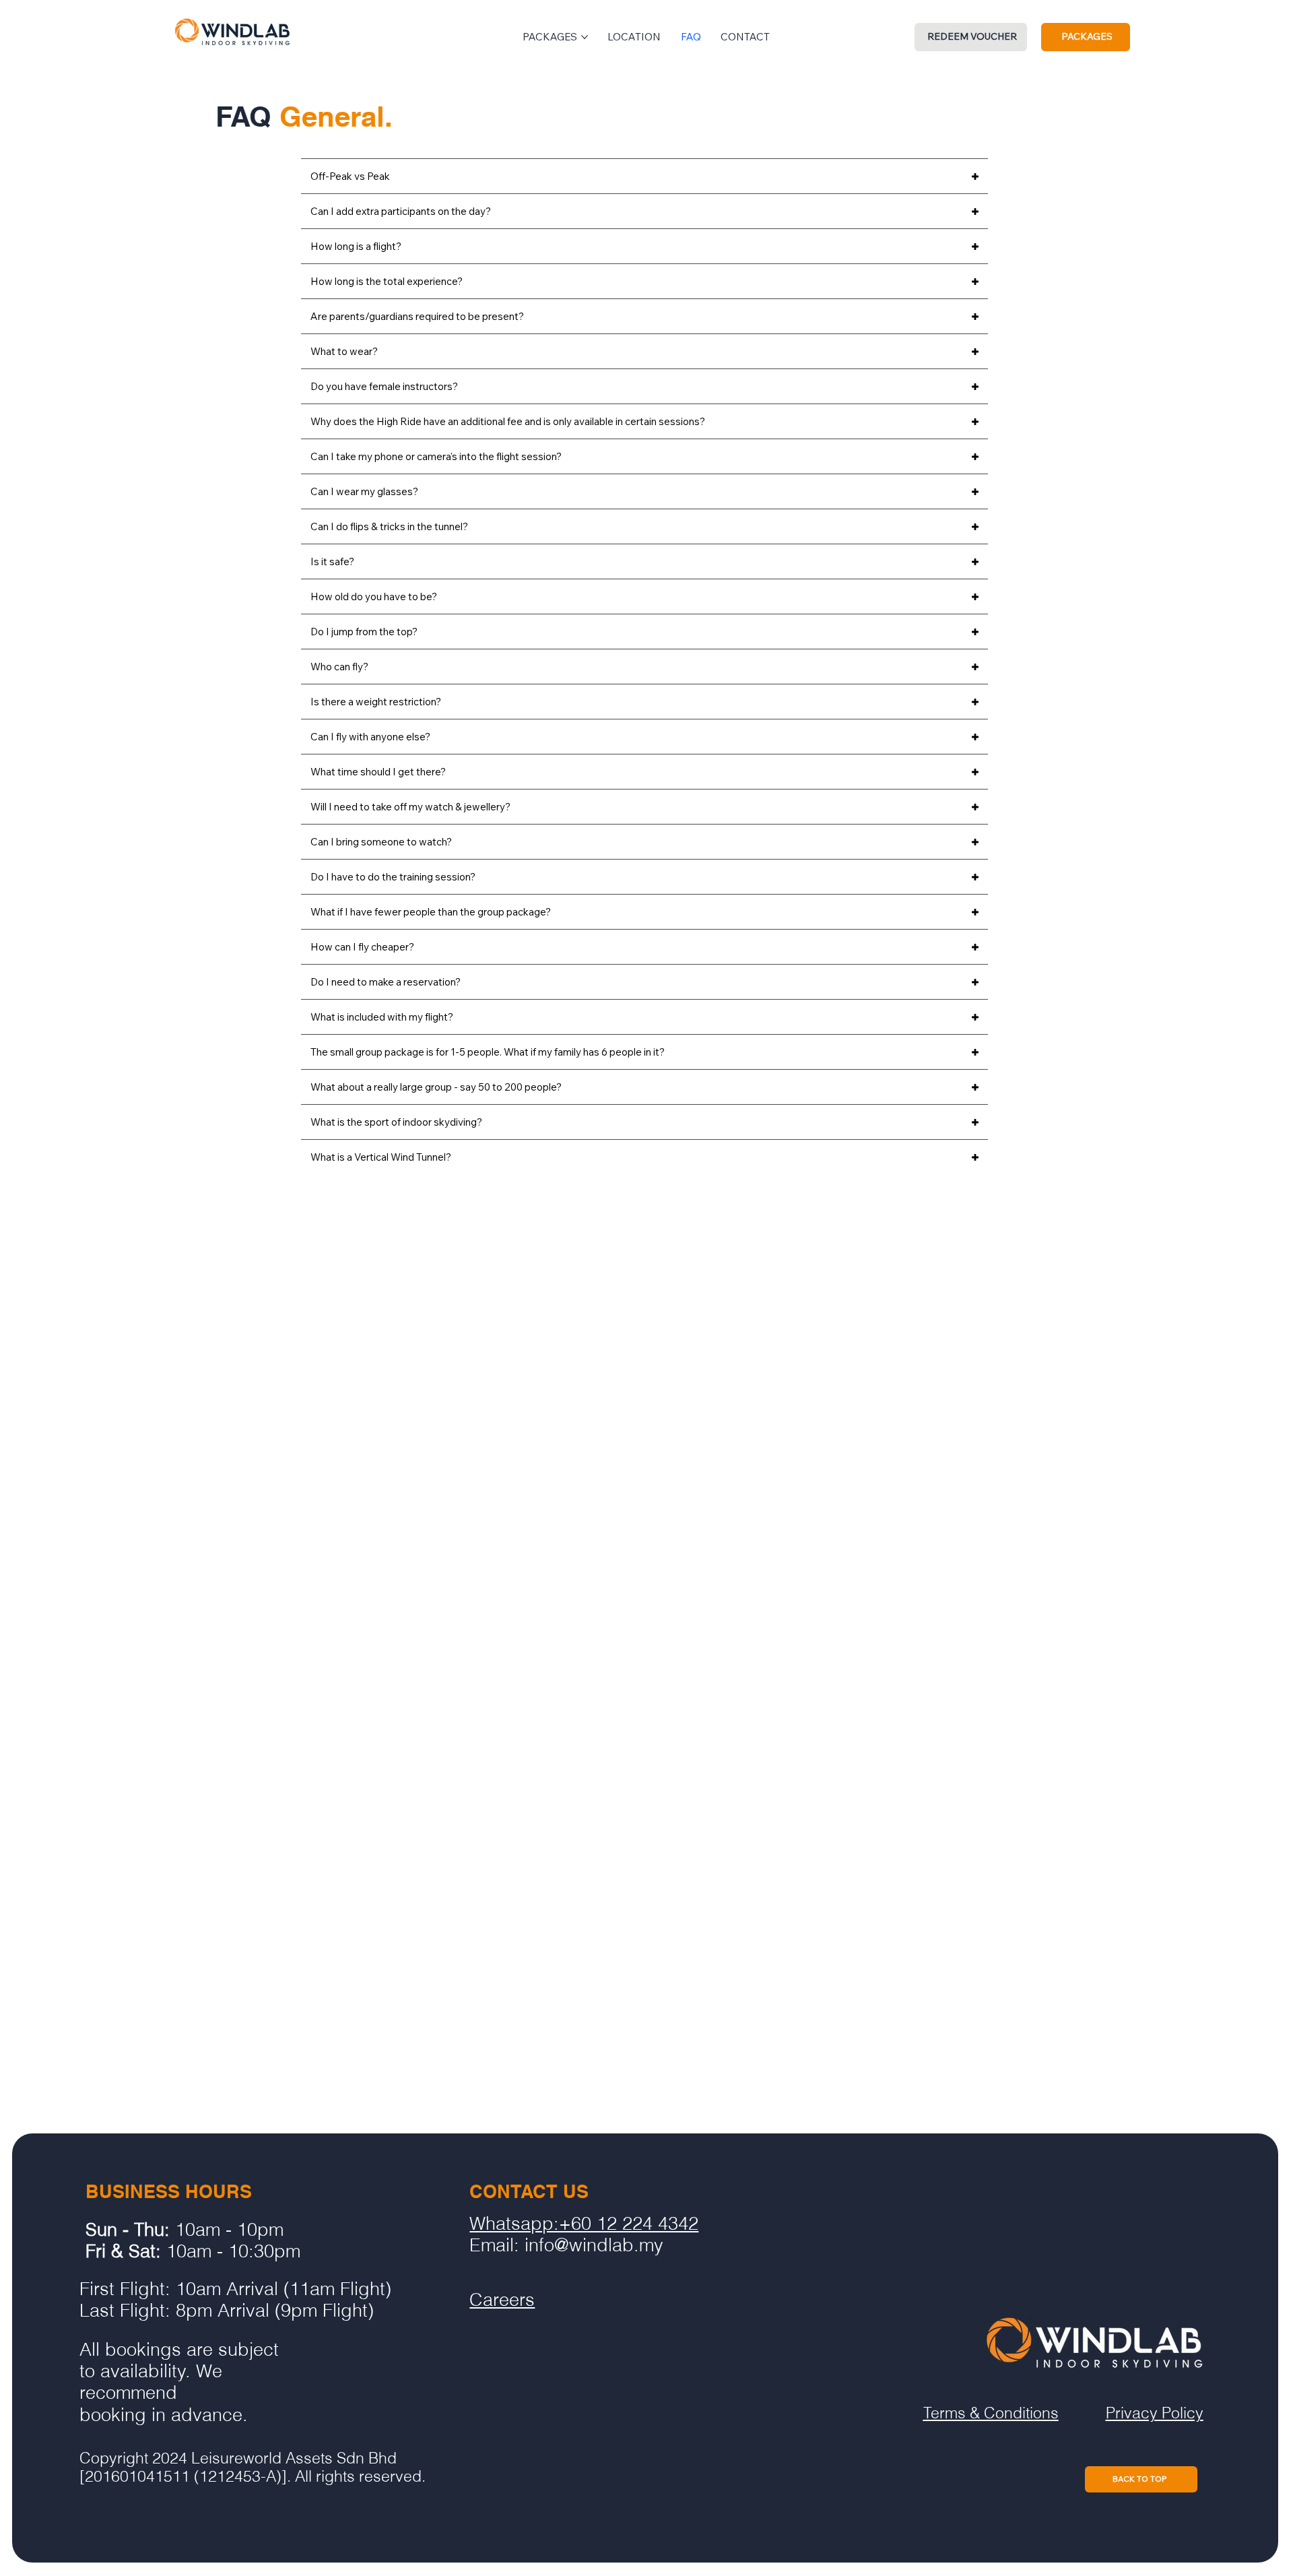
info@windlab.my (594, 2245)
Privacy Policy (1155, 2413)
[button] (971, 37)
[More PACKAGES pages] (585, 37)
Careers (502, 2299)
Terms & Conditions (991, 2413)
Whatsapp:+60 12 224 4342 (584, 2223)
